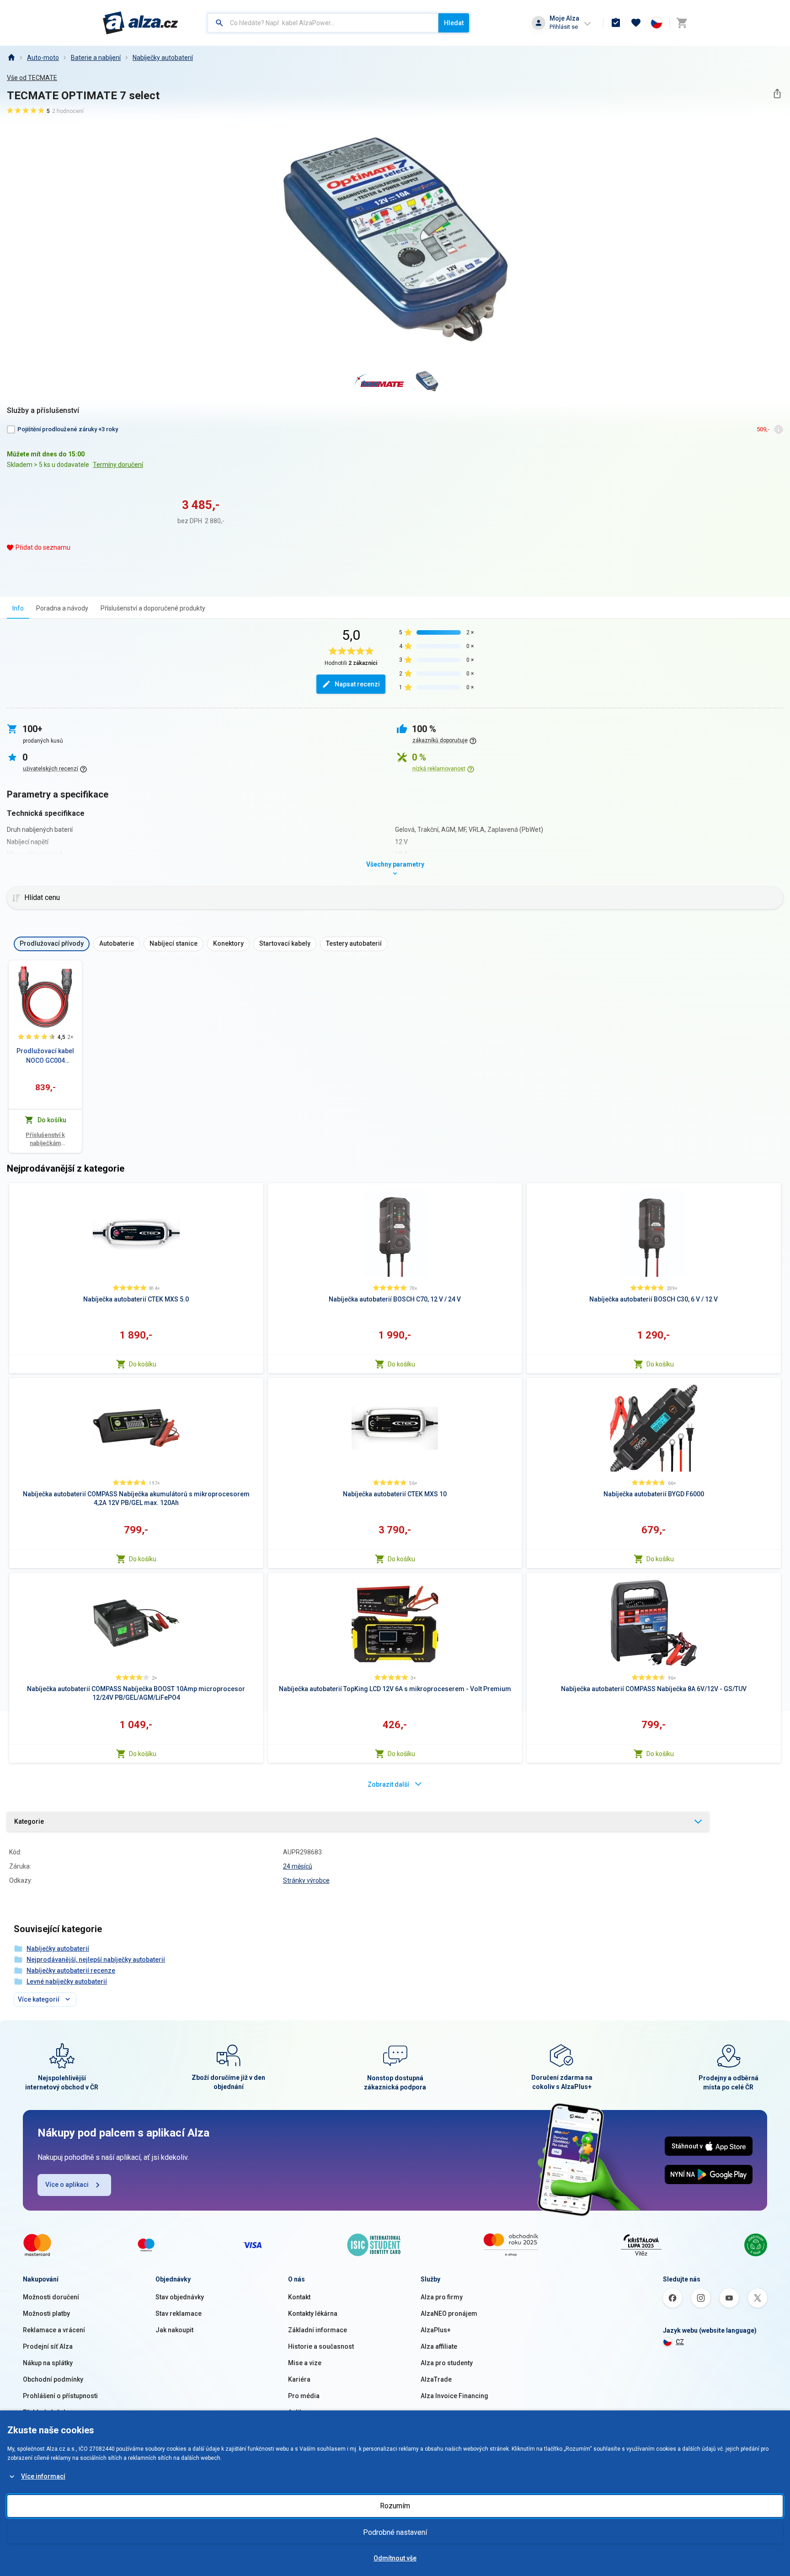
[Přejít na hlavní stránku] (141, 23)
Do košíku (143, 1364)
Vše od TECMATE (32, 78)
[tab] (18, 608)
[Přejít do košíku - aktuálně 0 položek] (682, 23)
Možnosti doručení (51, 2297)
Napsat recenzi (357, 684)
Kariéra (299, 2379)
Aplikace (301, 2412)
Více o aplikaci (67, 2185)
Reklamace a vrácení (54, 2330)
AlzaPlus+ (436, 2330)
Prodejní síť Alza (48, 2346)
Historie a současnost (321, 2346)
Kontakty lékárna (313, 2314)
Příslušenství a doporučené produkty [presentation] (153, 608)
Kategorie (29, 1821)
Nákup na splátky (48, 2363)
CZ (680, 2342)
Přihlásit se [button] (564, 27)
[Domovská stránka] (11, 58)
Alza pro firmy (442, 2297)
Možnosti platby (46, 2314)
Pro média (304, 2396)
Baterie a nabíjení (96, 58)
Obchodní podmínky (53, 2379)
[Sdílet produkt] (777, 94)
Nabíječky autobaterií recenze (71, 1971)
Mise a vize (305, 2363)
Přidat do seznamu (43, 547)
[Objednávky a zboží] (616, 23)
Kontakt (299, 2297)
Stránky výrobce (306, 1880)
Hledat (454, 23)
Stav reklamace (179, 2314)
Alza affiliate (439, 2346)
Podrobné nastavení (395, 2532)
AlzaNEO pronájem (449, 2314)
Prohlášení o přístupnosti (60, 2396)
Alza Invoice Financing (454, 2396)
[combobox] (323, 23)
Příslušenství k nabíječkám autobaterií (45, 1139)
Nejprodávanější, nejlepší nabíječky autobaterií (96, 1960)
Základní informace (318, 2330)
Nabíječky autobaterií (163, 58)
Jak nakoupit (174, 2330)
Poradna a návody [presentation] (62, 608)
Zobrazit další (388, 1784)
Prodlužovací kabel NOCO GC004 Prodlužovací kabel (45, 1056)
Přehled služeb (45, 2412)
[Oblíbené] (636, 23)
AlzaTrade (436, 2379)
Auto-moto (43, 58)
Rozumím (395, 2506)
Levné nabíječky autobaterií (67, 1982)
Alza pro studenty (447, 2363)
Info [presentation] (18, 608)
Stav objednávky (180, 2297)
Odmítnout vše (395, 2558)
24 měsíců (298, 1866)
